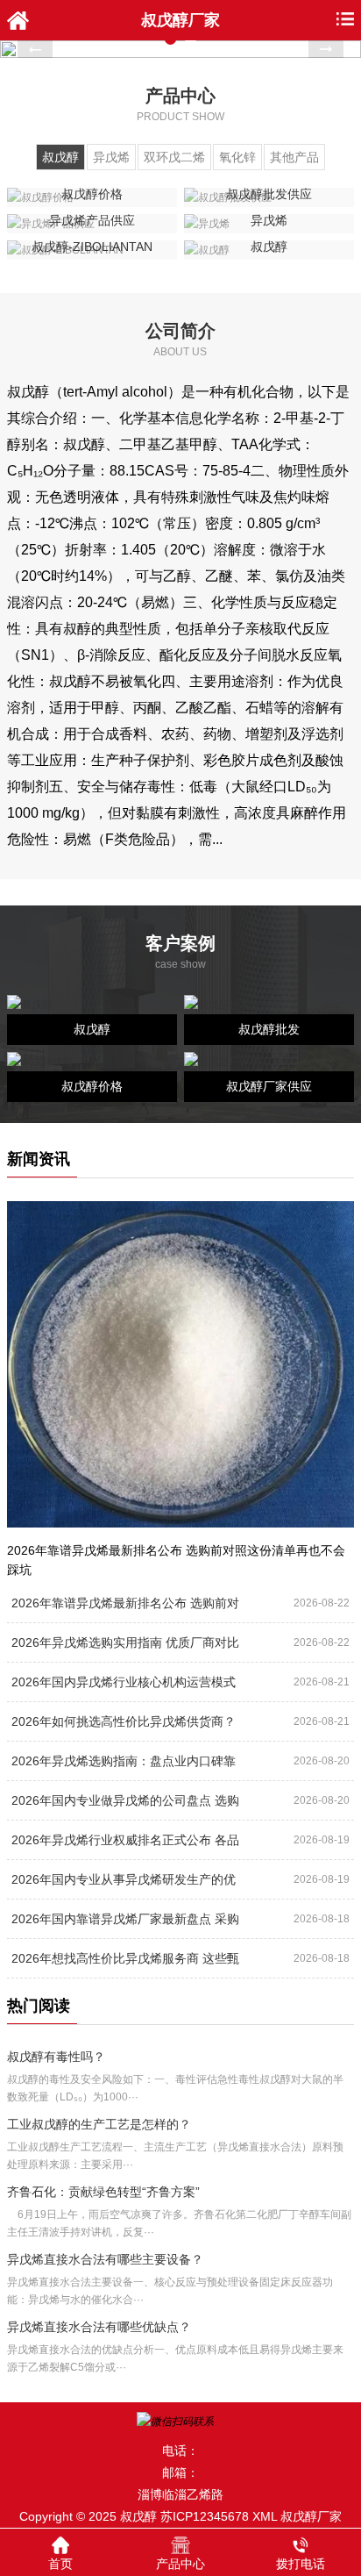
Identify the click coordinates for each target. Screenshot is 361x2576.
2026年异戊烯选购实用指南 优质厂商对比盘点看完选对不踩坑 (125, 1648)
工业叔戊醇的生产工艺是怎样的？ (99, 2124)
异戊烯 (111, 157)
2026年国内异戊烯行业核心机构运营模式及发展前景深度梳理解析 (124, 1687)
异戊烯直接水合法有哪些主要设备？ (105, 2259)
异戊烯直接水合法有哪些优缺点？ (99, 2327)
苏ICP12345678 (205, 2516)
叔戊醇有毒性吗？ (56, 2057)
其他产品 (294, 157)
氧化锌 (237, 157)
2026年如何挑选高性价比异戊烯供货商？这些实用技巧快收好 (124, 1727)
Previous (35, 49)
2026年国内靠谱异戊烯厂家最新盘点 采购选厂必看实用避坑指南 (125, 1924)
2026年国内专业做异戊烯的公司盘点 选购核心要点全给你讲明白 (125, 1806)
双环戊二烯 (174, 157)
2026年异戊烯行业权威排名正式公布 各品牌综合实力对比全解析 (125, 1845)
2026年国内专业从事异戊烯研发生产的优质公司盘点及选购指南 (124, 1885)
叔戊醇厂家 (311, 2516)
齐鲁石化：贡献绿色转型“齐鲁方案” (103, 2192)
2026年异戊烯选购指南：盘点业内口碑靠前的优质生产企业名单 (124, 1766)
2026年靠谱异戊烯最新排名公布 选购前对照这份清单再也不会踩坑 (125, 1608)
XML (265, 2516)
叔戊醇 (60, 157)
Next (326, 49)
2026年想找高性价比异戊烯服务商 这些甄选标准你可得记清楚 (125, 1964)
